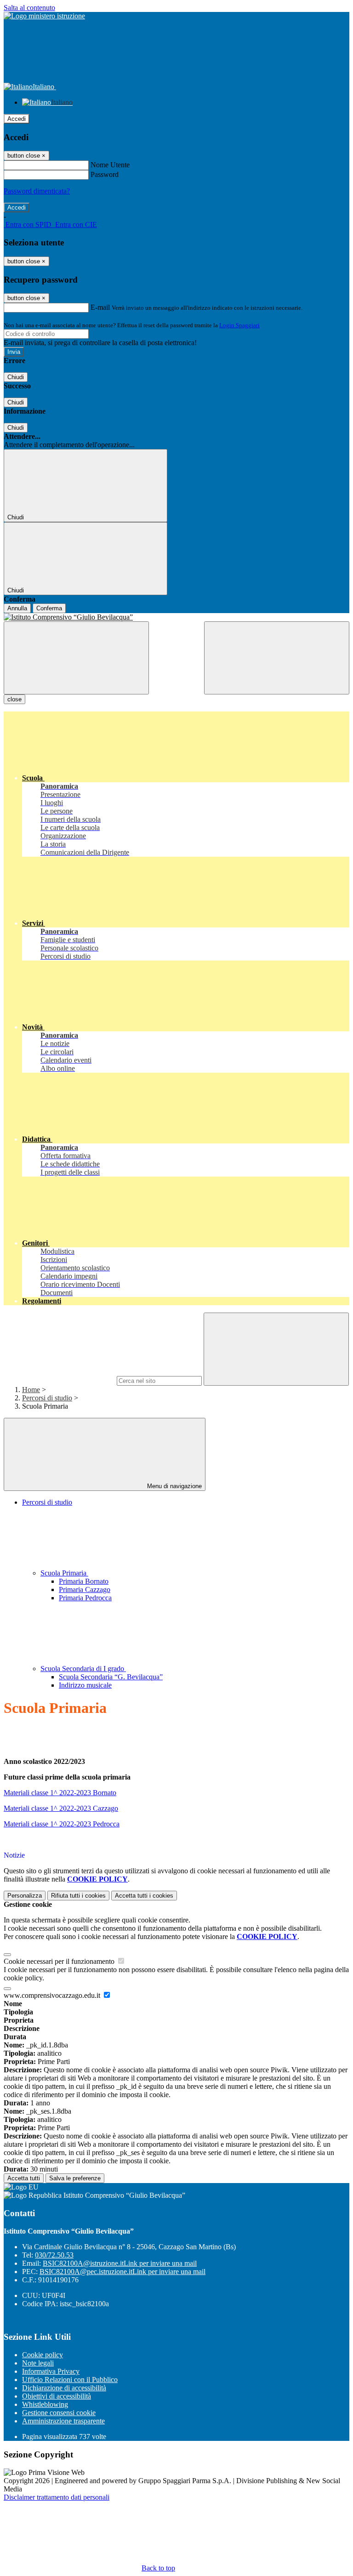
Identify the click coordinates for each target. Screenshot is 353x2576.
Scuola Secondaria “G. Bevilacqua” (111, 1677)
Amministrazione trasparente (63, 2421)
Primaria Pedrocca (85, 1598)
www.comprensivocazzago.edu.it (53, 1995)
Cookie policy (43, 2355)
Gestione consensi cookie (59, 2413)
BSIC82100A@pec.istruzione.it (122, 2272)
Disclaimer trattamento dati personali (57, 2497)
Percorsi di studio (47, 1398)
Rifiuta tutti (78, 1896)
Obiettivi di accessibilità (57, 2396)
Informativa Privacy (51, 2371)
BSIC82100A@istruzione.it (120, 2263)
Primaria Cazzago (85, 1589)
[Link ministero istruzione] (44, 16)
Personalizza (25, 1896)
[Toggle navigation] (76, 658)
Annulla (17, 608)
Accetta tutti (144, 1896)
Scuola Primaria (64, 1573)
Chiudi (16, 377)
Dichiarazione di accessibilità (64, 2388)
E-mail (100, 307)
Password (105, 174)
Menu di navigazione (174, 1486)
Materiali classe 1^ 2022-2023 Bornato (60, 1793)
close (14, 699)
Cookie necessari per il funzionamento (60, 1961)
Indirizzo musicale (85, 1685)
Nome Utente (110, 165)
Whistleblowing (45, 2404)
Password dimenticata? (37, 191)
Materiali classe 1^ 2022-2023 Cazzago (61, 1808)
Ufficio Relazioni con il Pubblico (70, 2380)
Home (31, 1390)
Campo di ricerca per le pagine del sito (59, 1380)
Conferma (49, 608)
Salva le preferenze (75, 2178)
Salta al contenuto (29, 8)
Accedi (17, 119)
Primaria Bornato (84, 1581)
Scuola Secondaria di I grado (83, 1669)
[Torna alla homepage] (176, 617)
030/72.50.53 (54, 2255)
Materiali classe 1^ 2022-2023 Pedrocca (62, 1824)
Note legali (38, 2363)
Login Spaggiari (239, 325)
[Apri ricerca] (277, 658)
